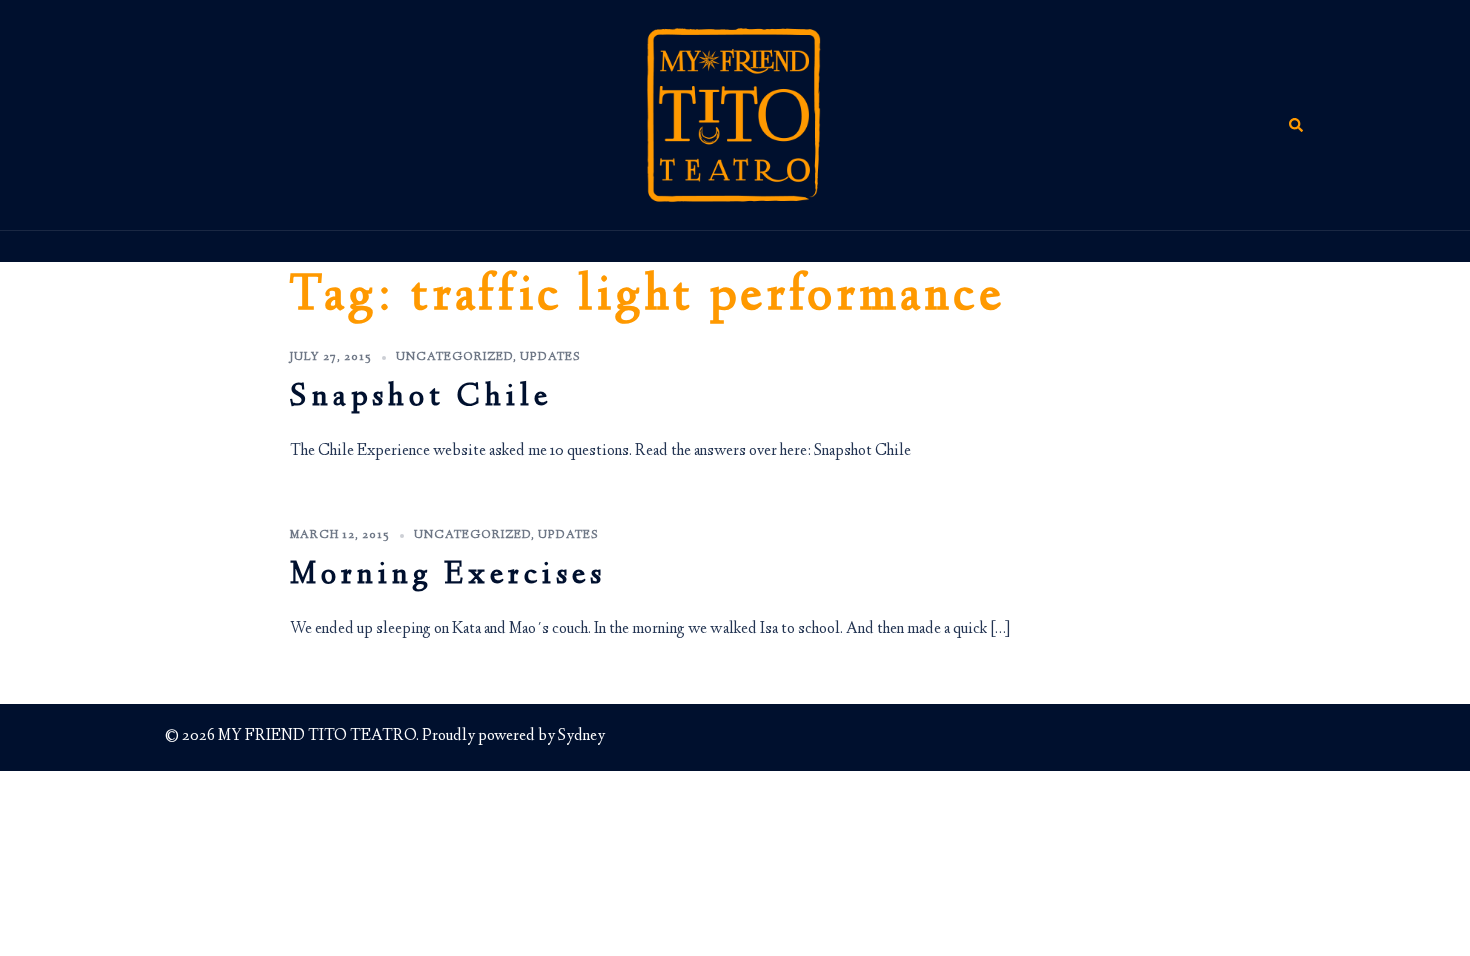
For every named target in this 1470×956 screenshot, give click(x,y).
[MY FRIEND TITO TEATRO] (735, 115)
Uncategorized (454, 357)
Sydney (581, 736)
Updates (550, 357)
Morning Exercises (448, 576)
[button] (1297, 115)
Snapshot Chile (421, 398)
